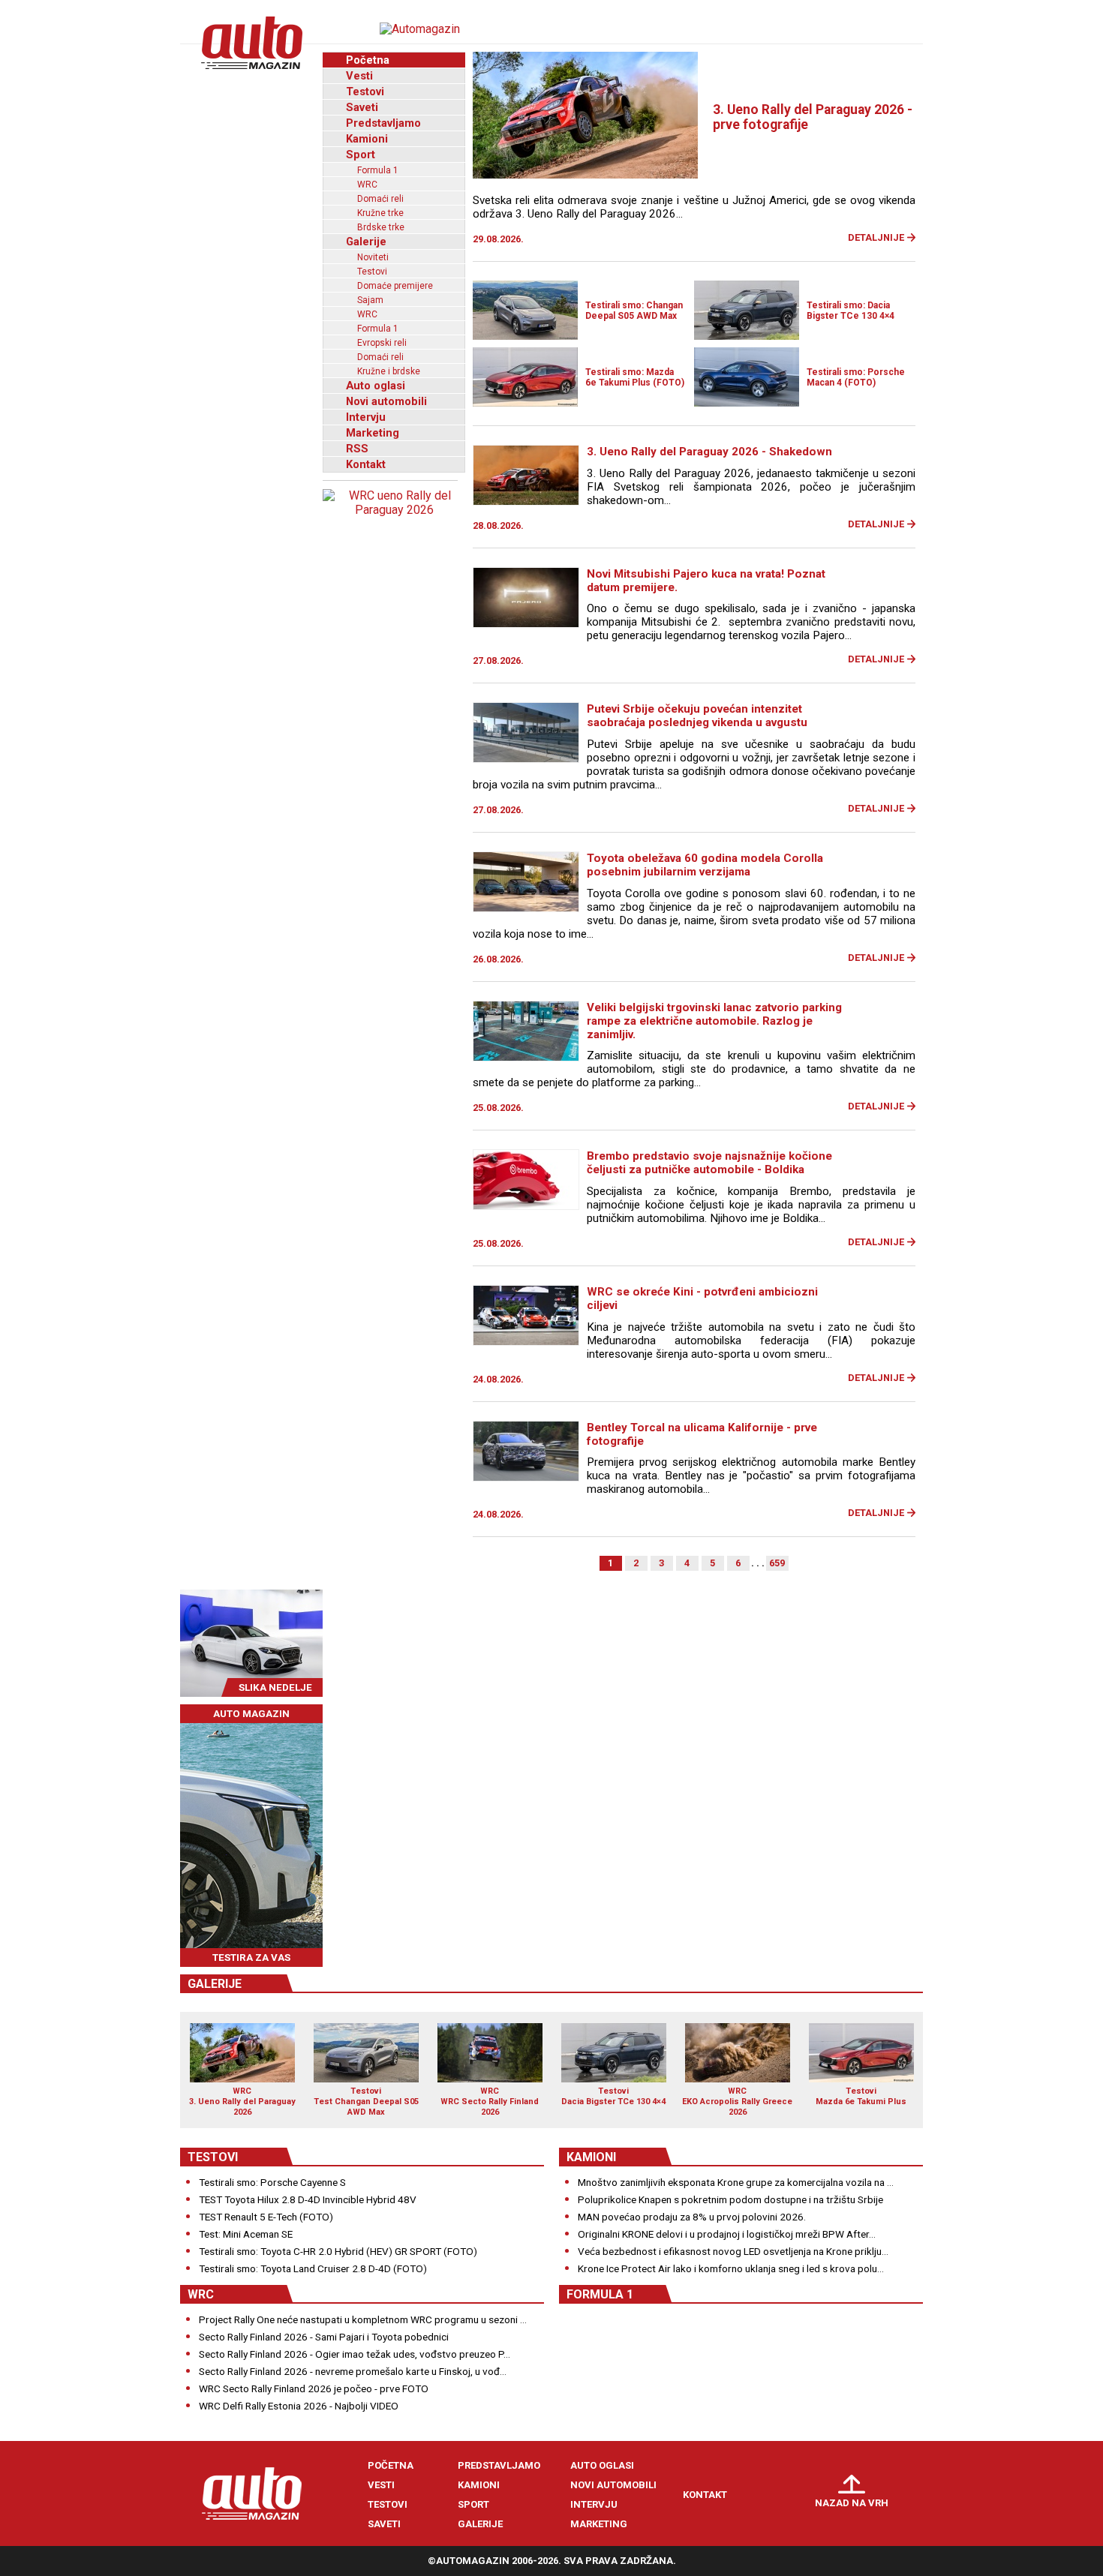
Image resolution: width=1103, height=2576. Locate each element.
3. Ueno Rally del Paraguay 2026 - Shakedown (709, 452)
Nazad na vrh (852, 2503)
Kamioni (367, 139)
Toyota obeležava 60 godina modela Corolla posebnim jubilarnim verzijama (705, 865)
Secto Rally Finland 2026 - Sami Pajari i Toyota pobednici (324, 2337)
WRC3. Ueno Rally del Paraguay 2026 (242, 2101)
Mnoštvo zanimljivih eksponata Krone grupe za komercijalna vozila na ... (736, 2182)
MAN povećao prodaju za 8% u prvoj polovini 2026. (692, 2217)
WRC (367, 185)
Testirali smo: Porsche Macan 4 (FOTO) (856, 377)
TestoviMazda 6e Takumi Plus (861, 2096)
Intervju (366, 417)
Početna (368, 60)
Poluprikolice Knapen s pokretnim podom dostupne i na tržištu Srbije (730, 2199)
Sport (361, 155)
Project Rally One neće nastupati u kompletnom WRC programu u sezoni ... (363, 2319)
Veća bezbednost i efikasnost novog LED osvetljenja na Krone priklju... (733, 2251)
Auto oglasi (376, 386)
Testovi (365, 92)
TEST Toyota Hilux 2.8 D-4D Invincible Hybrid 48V (308, 2199)
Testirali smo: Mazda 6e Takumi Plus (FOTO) (635, 377)
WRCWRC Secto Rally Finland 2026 (490, 2101)
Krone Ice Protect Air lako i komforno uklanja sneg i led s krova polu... (731, 2268)
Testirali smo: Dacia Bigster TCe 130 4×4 (851, 311)
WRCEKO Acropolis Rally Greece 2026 (737, 2101)
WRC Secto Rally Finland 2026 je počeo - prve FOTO (314, 2388)
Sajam (370, 300)
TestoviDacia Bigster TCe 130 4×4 (613, 2096)
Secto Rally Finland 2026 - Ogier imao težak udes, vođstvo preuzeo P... (355, 2354)
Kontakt (366, 464)
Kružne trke (380, 213)
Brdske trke (381, 227)
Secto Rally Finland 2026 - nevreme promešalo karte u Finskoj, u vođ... (353, 2371)
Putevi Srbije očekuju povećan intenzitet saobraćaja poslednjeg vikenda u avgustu (697, 716)
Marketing (373, 433)
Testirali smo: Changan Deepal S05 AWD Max (634, 311)
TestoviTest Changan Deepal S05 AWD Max (366, 2101)
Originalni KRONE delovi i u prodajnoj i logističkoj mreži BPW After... (727, 2234)
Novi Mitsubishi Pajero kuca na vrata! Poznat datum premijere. (706, 581)
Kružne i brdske (389, 371)
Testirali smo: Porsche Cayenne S (272, 2182)
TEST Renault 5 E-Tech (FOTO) (266, 2217)
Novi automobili (386, 401)
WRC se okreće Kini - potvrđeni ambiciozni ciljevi (702, 1299)
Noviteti (373, 257)
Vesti (359, 76)
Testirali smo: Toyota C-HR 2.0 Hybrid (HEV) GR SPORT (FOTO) (338, 2251)
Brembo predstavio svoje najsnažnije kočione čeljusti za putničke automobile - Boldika (709, 1163)
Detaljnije (876, 237)
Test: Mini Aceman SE (246, 2234)
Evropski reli (382, 343)
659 (777, 1563)
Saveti (362, 107)
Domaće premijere (395, 286)
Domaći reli (380, 199)
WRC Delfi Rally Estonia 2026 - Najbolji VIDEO (299, 2406)
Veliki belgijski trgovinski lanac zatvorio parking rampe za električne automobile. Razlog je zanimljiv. (714, 1021)
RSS (357, 449)
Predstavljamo (383, 123)
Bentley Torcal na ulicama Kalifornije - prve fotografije (702, 1434)
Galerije (366, 242)
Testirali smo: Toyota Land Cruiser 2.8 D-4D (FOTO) (313, 2268)
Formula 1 (378, 170)
